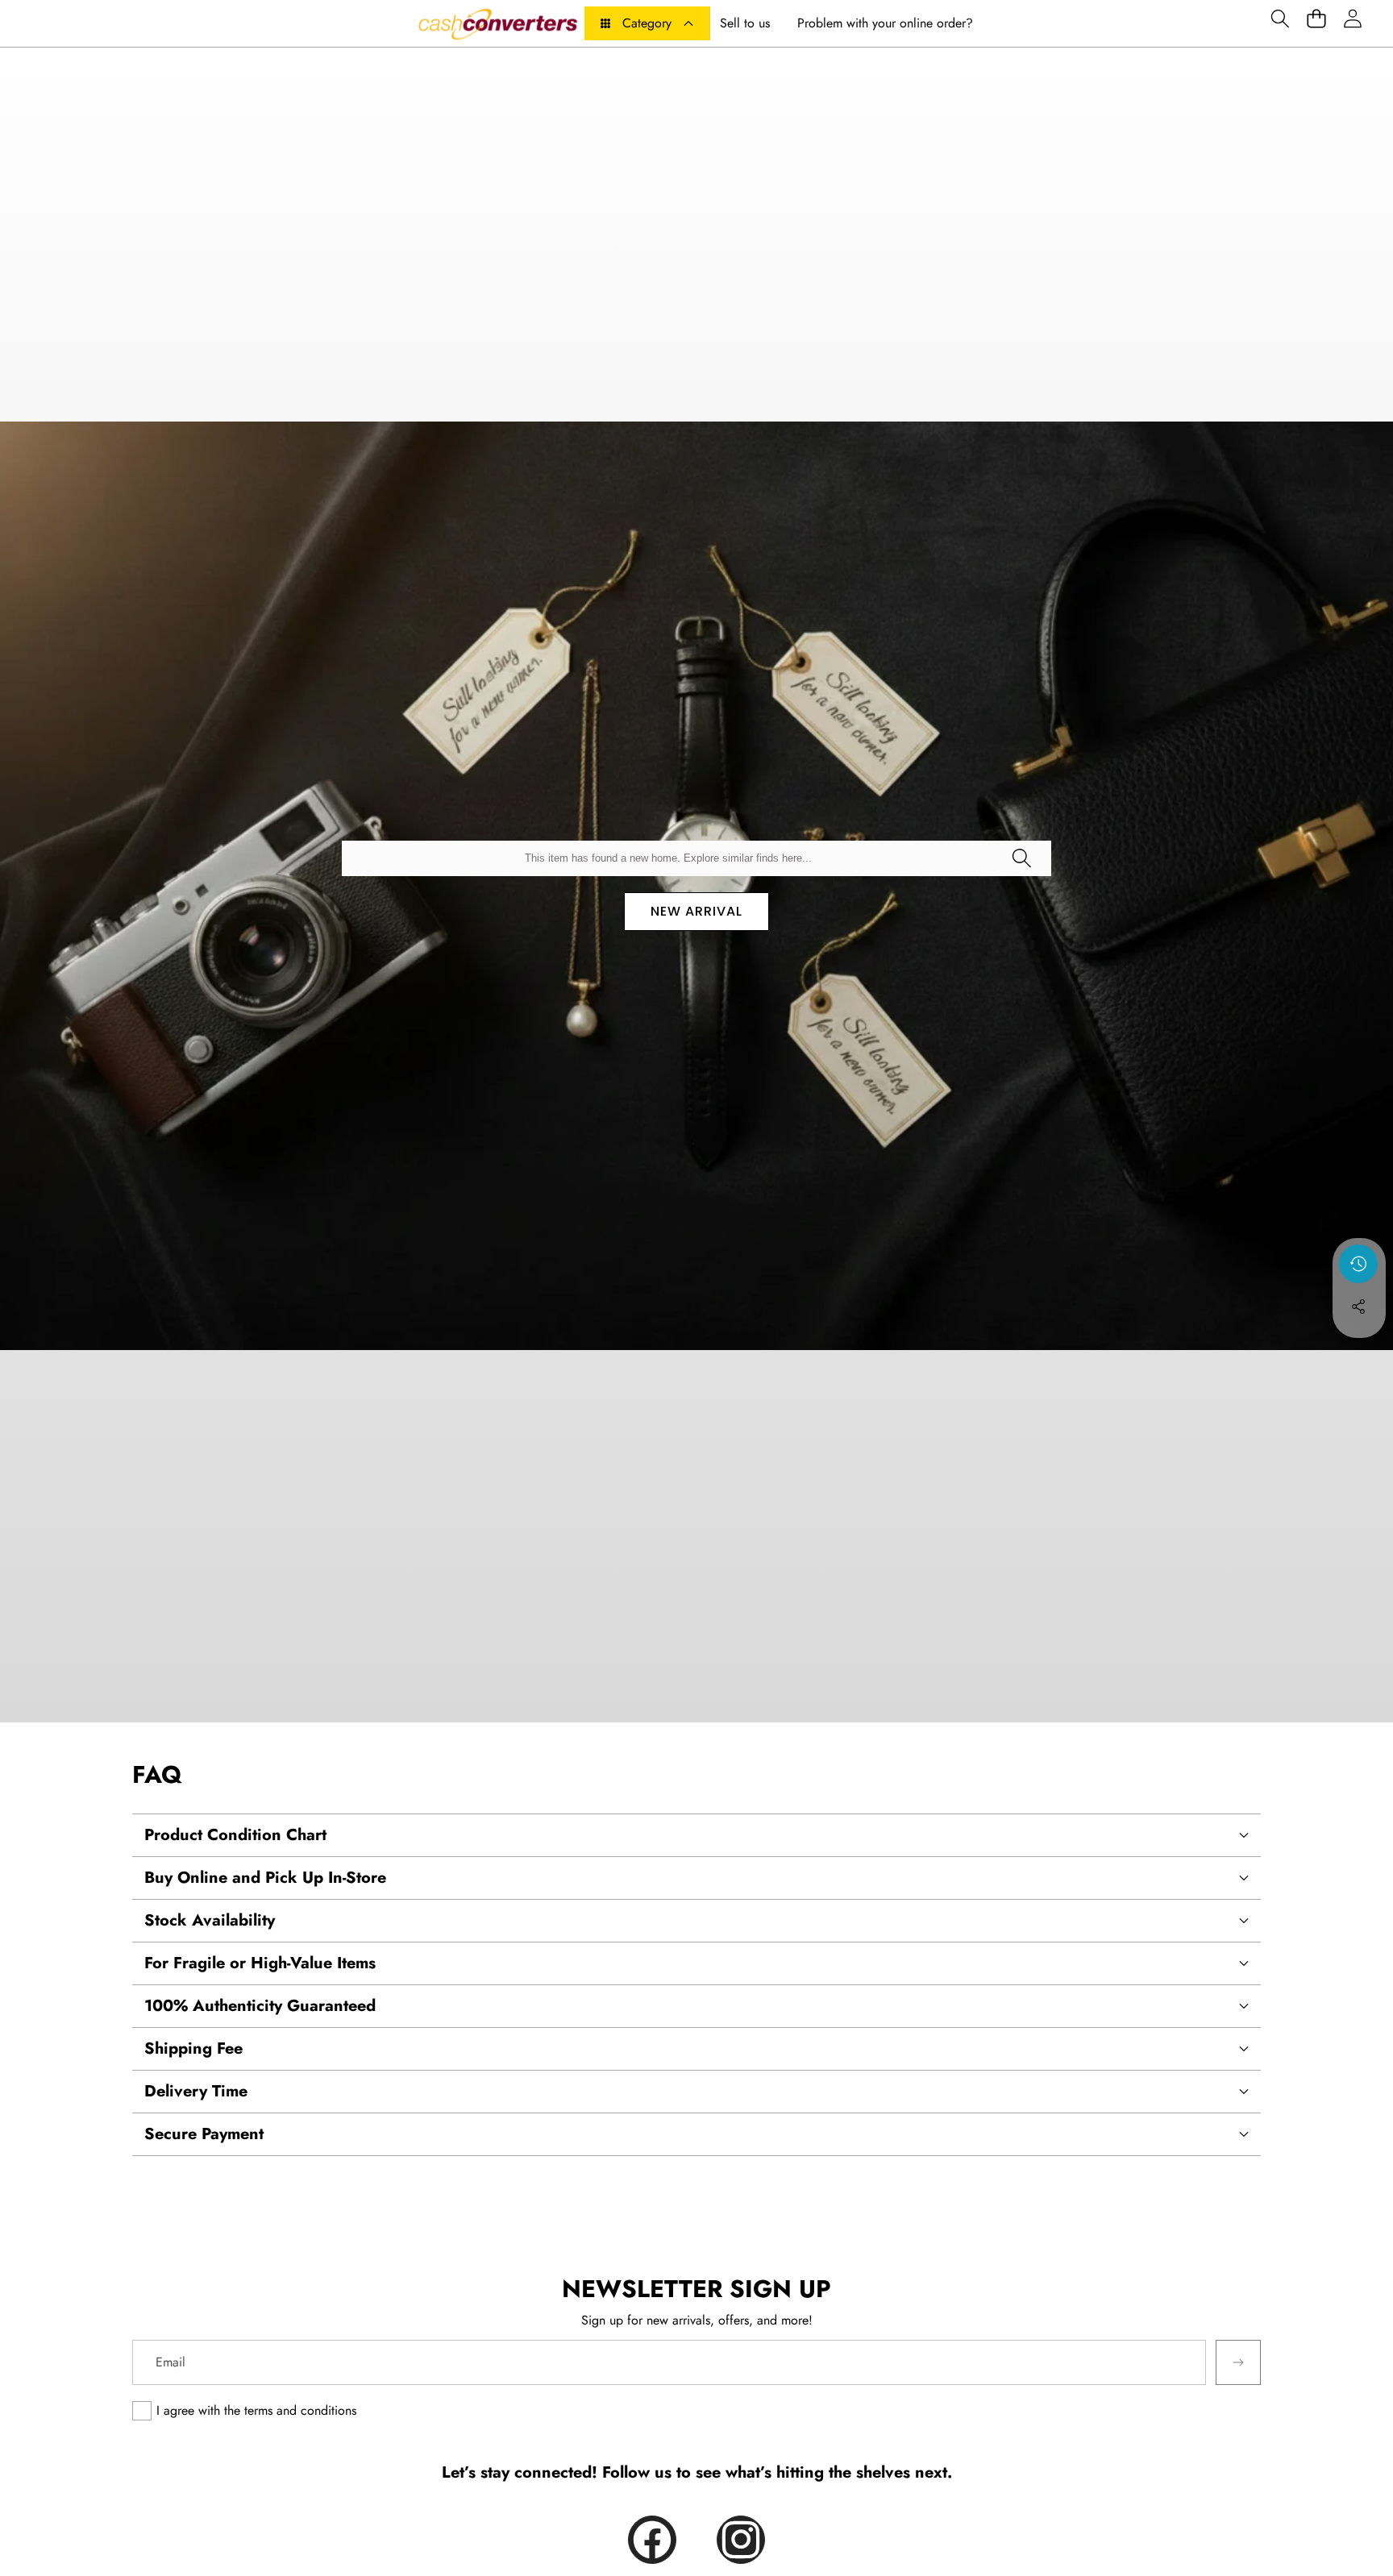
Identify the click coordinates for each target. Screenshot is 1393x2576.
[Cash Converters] (497, 23)
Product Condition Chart (235, 1835)
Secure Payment (204, 2134)
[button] (1280, 18)
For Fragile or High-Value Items (260, 1963)
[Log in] (1352, 18)
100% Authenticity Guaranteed (260, 2006)
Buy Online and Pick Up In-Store (265, 1878)
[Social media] (1358, 1307)
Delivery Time (196, 2091)
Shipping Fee (193, 2048)
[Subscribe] (1238, 2362)
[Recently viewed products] (1358, 1264)
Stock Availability (210, 1920)
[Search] (1021, 858)
